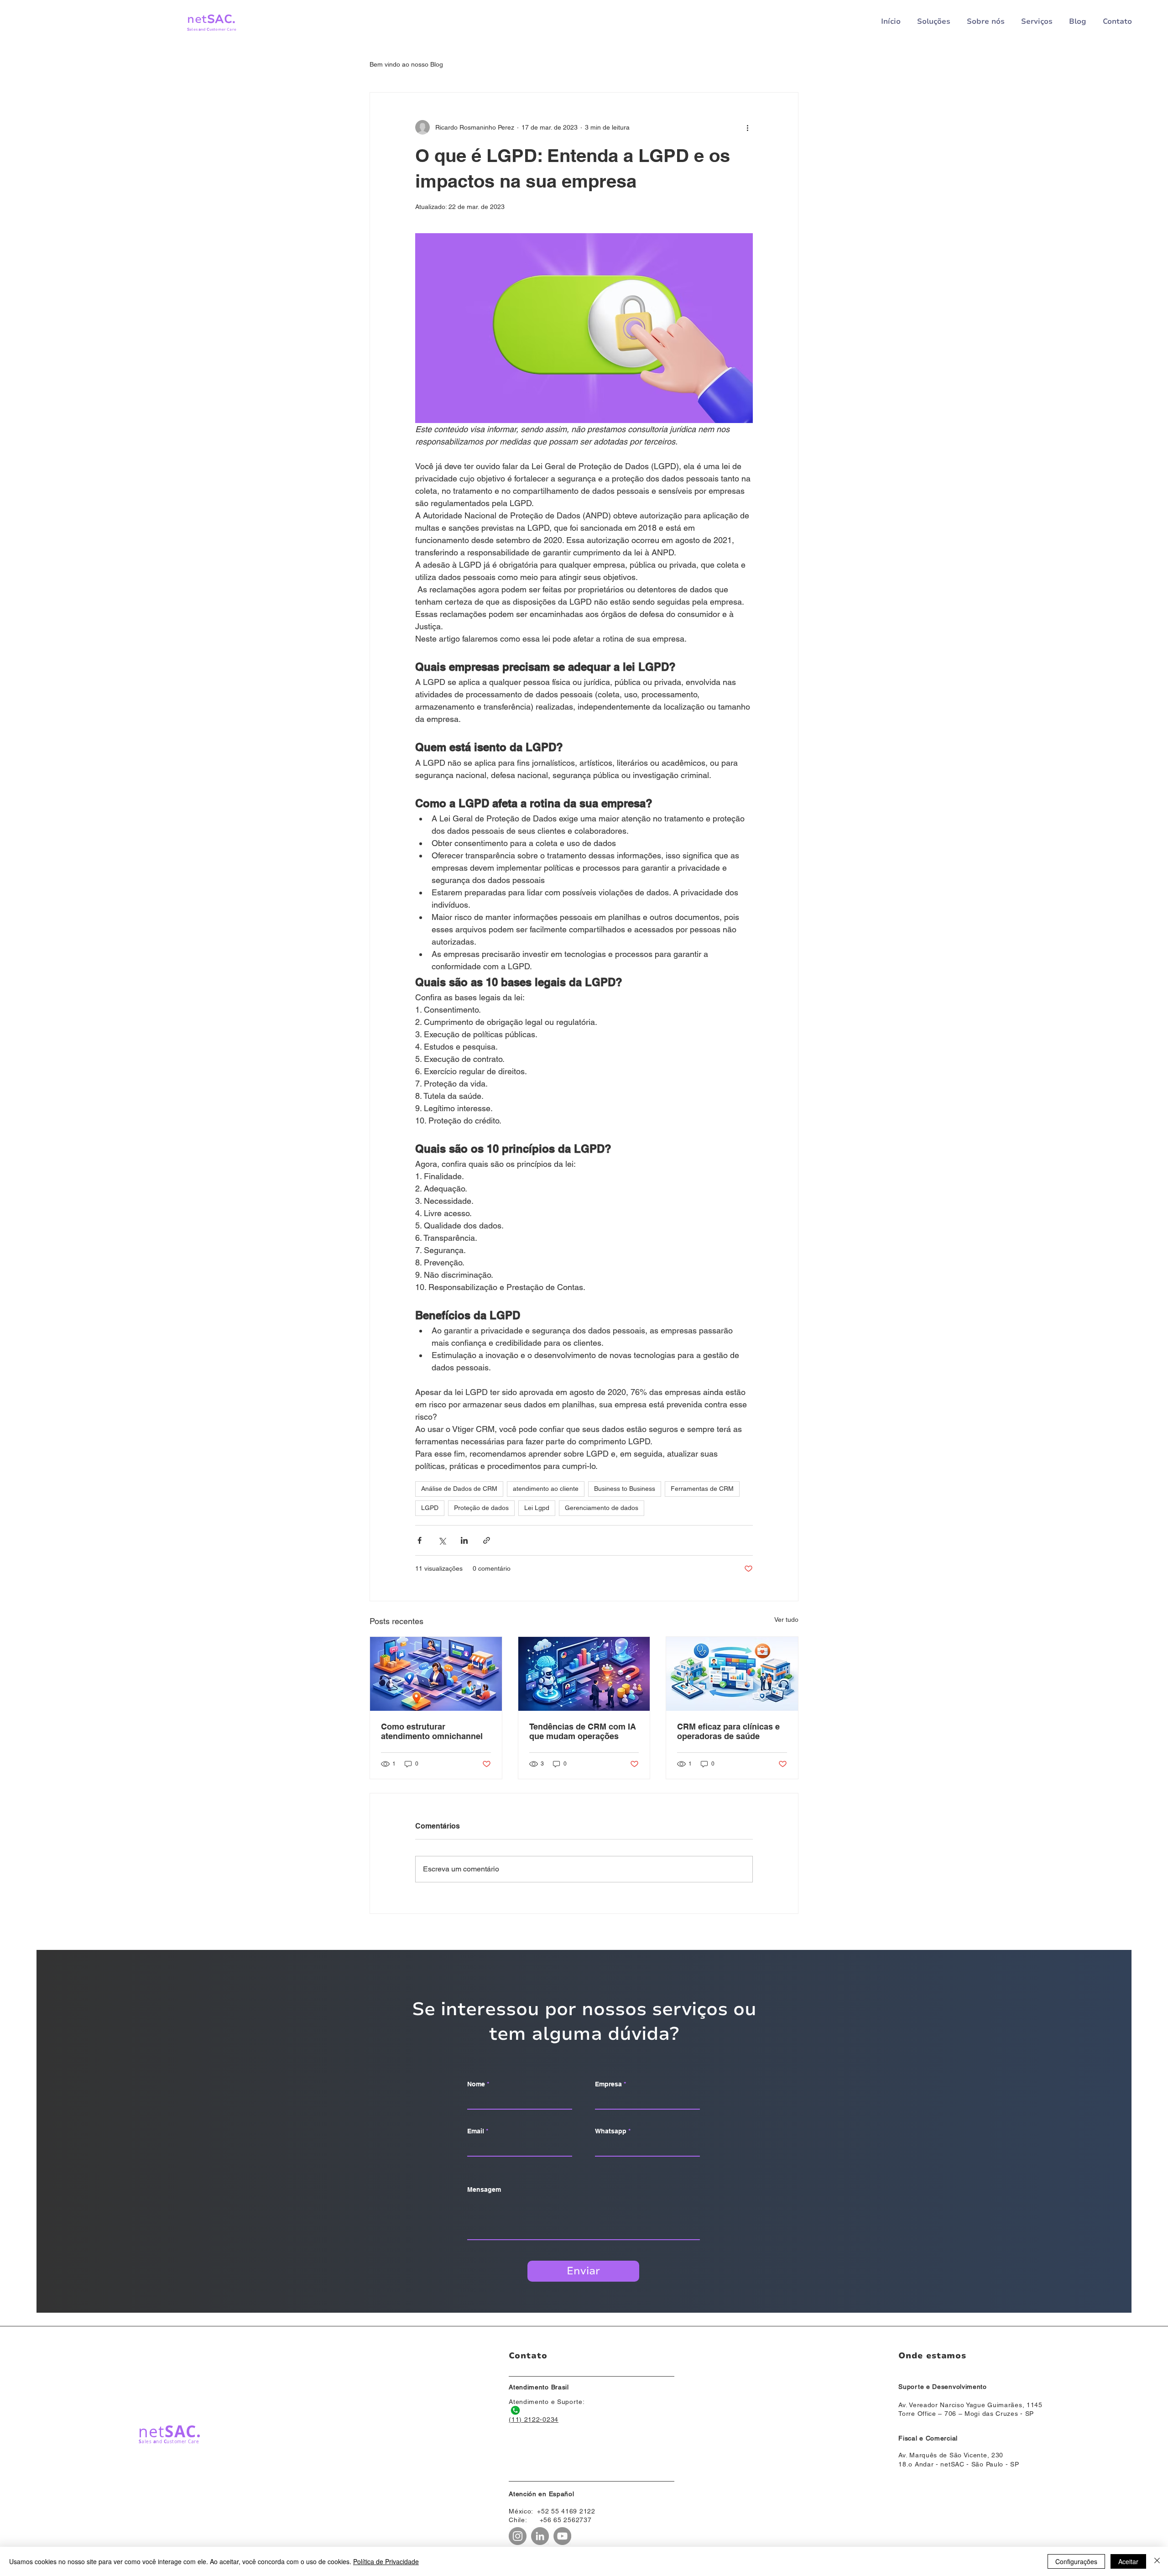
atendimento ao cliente (546, 1489)
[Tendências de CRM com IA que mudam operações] (584, 1674)
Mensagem (484, 2189)
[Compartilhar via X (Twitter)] (442, 1540)
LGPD (430, 1508)
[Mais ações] (747, 127)
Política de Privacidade (386, 2561)
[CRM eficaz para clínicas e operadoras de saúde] (732, 1674)
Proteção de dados (481, 1508)
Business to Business (625, 1489)
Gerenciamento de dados (602, 1508)
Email (476, 2131)
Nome (476, 2084)
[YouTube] (562, 2536)
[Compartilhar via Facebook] (420, 1540)
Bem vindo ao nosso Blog (406, 64)
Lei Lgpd (537, 1508)
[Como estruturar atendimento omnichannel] (436, 1674)
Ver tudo (786, 1620)
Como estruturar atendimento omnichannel (432, 1731)
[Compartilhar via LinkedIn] (464, 1540)
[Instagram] (518, 2536)
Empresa (608, 2084)
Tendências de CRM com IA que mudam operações (583, 1731)
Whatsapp (611, 2131)
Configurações (1076, 2561)
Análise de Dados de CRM (459, 1489)
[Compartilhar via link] (487, 1540)
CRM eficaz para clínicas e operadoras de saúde (728, 1731)
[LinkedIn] (540, 2536)
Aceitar (1128, 2561)
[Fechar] (1157, 2561)
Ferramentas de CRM (702, 1489)
